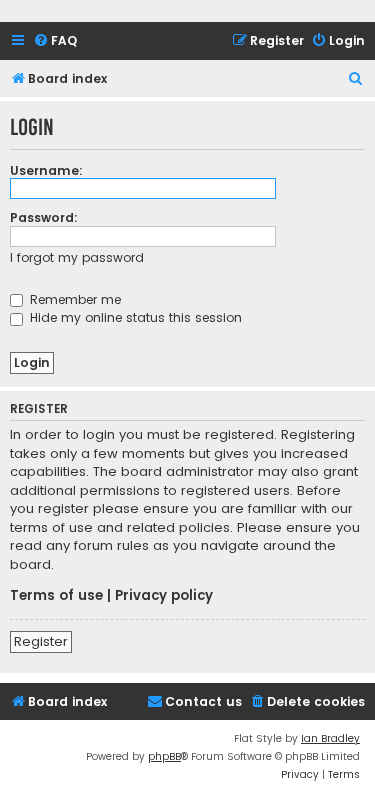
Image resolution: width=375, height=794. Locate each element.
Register (41, 641)
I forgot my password (77, 257)
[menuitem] (55, 41)
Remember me (73, 299)
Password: (44, 217)
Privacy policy (164, 596)
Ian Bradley (330, 738)
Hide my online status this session (134, 317)
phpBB (164, 756)
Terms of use (56, 596)
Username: (46, 170)
